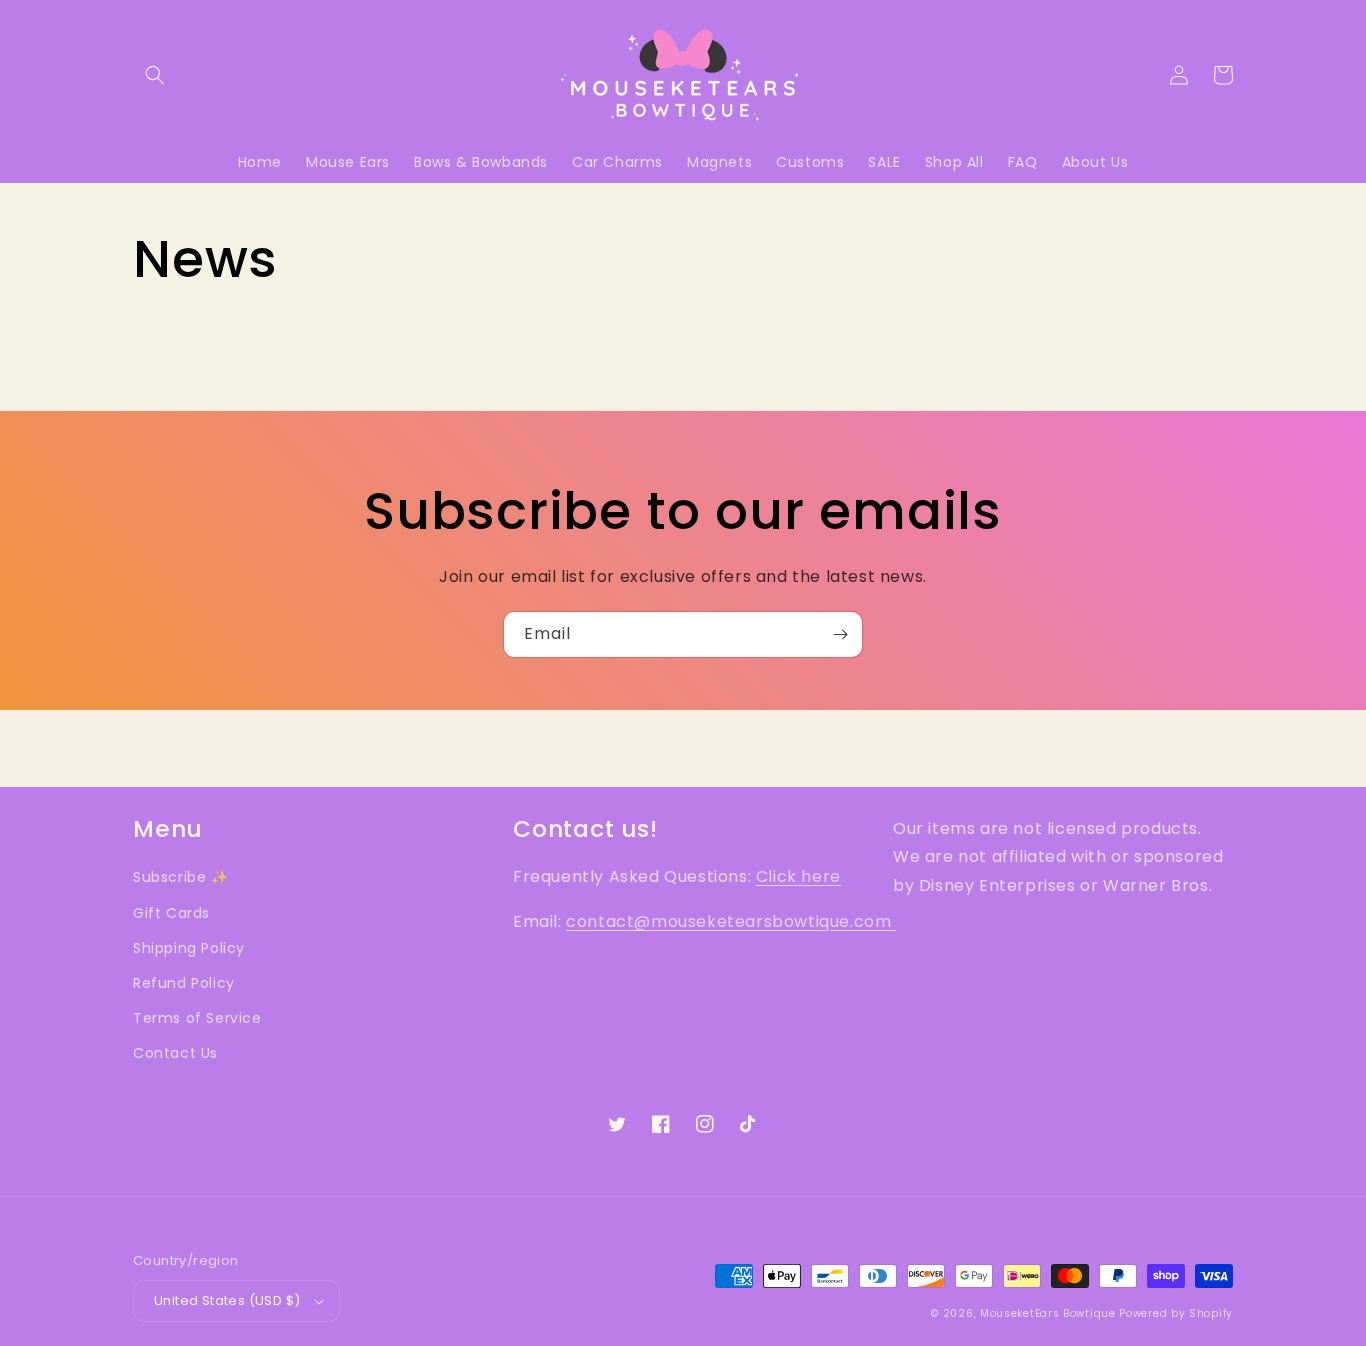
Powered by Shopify (1176, 1313)
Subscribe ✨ (181, 877)
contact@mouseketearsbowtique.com (731, 921)
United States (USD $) (227, 1300)
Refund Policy (184, 983)
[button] (155, 75)
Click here (798, 876)
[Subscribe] (840, 634)
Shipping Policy (189, 948)
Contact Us (175, 1053)
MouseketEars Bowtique (1048, 1313)
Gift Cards (171, 913)
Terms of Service (197, 1018)
